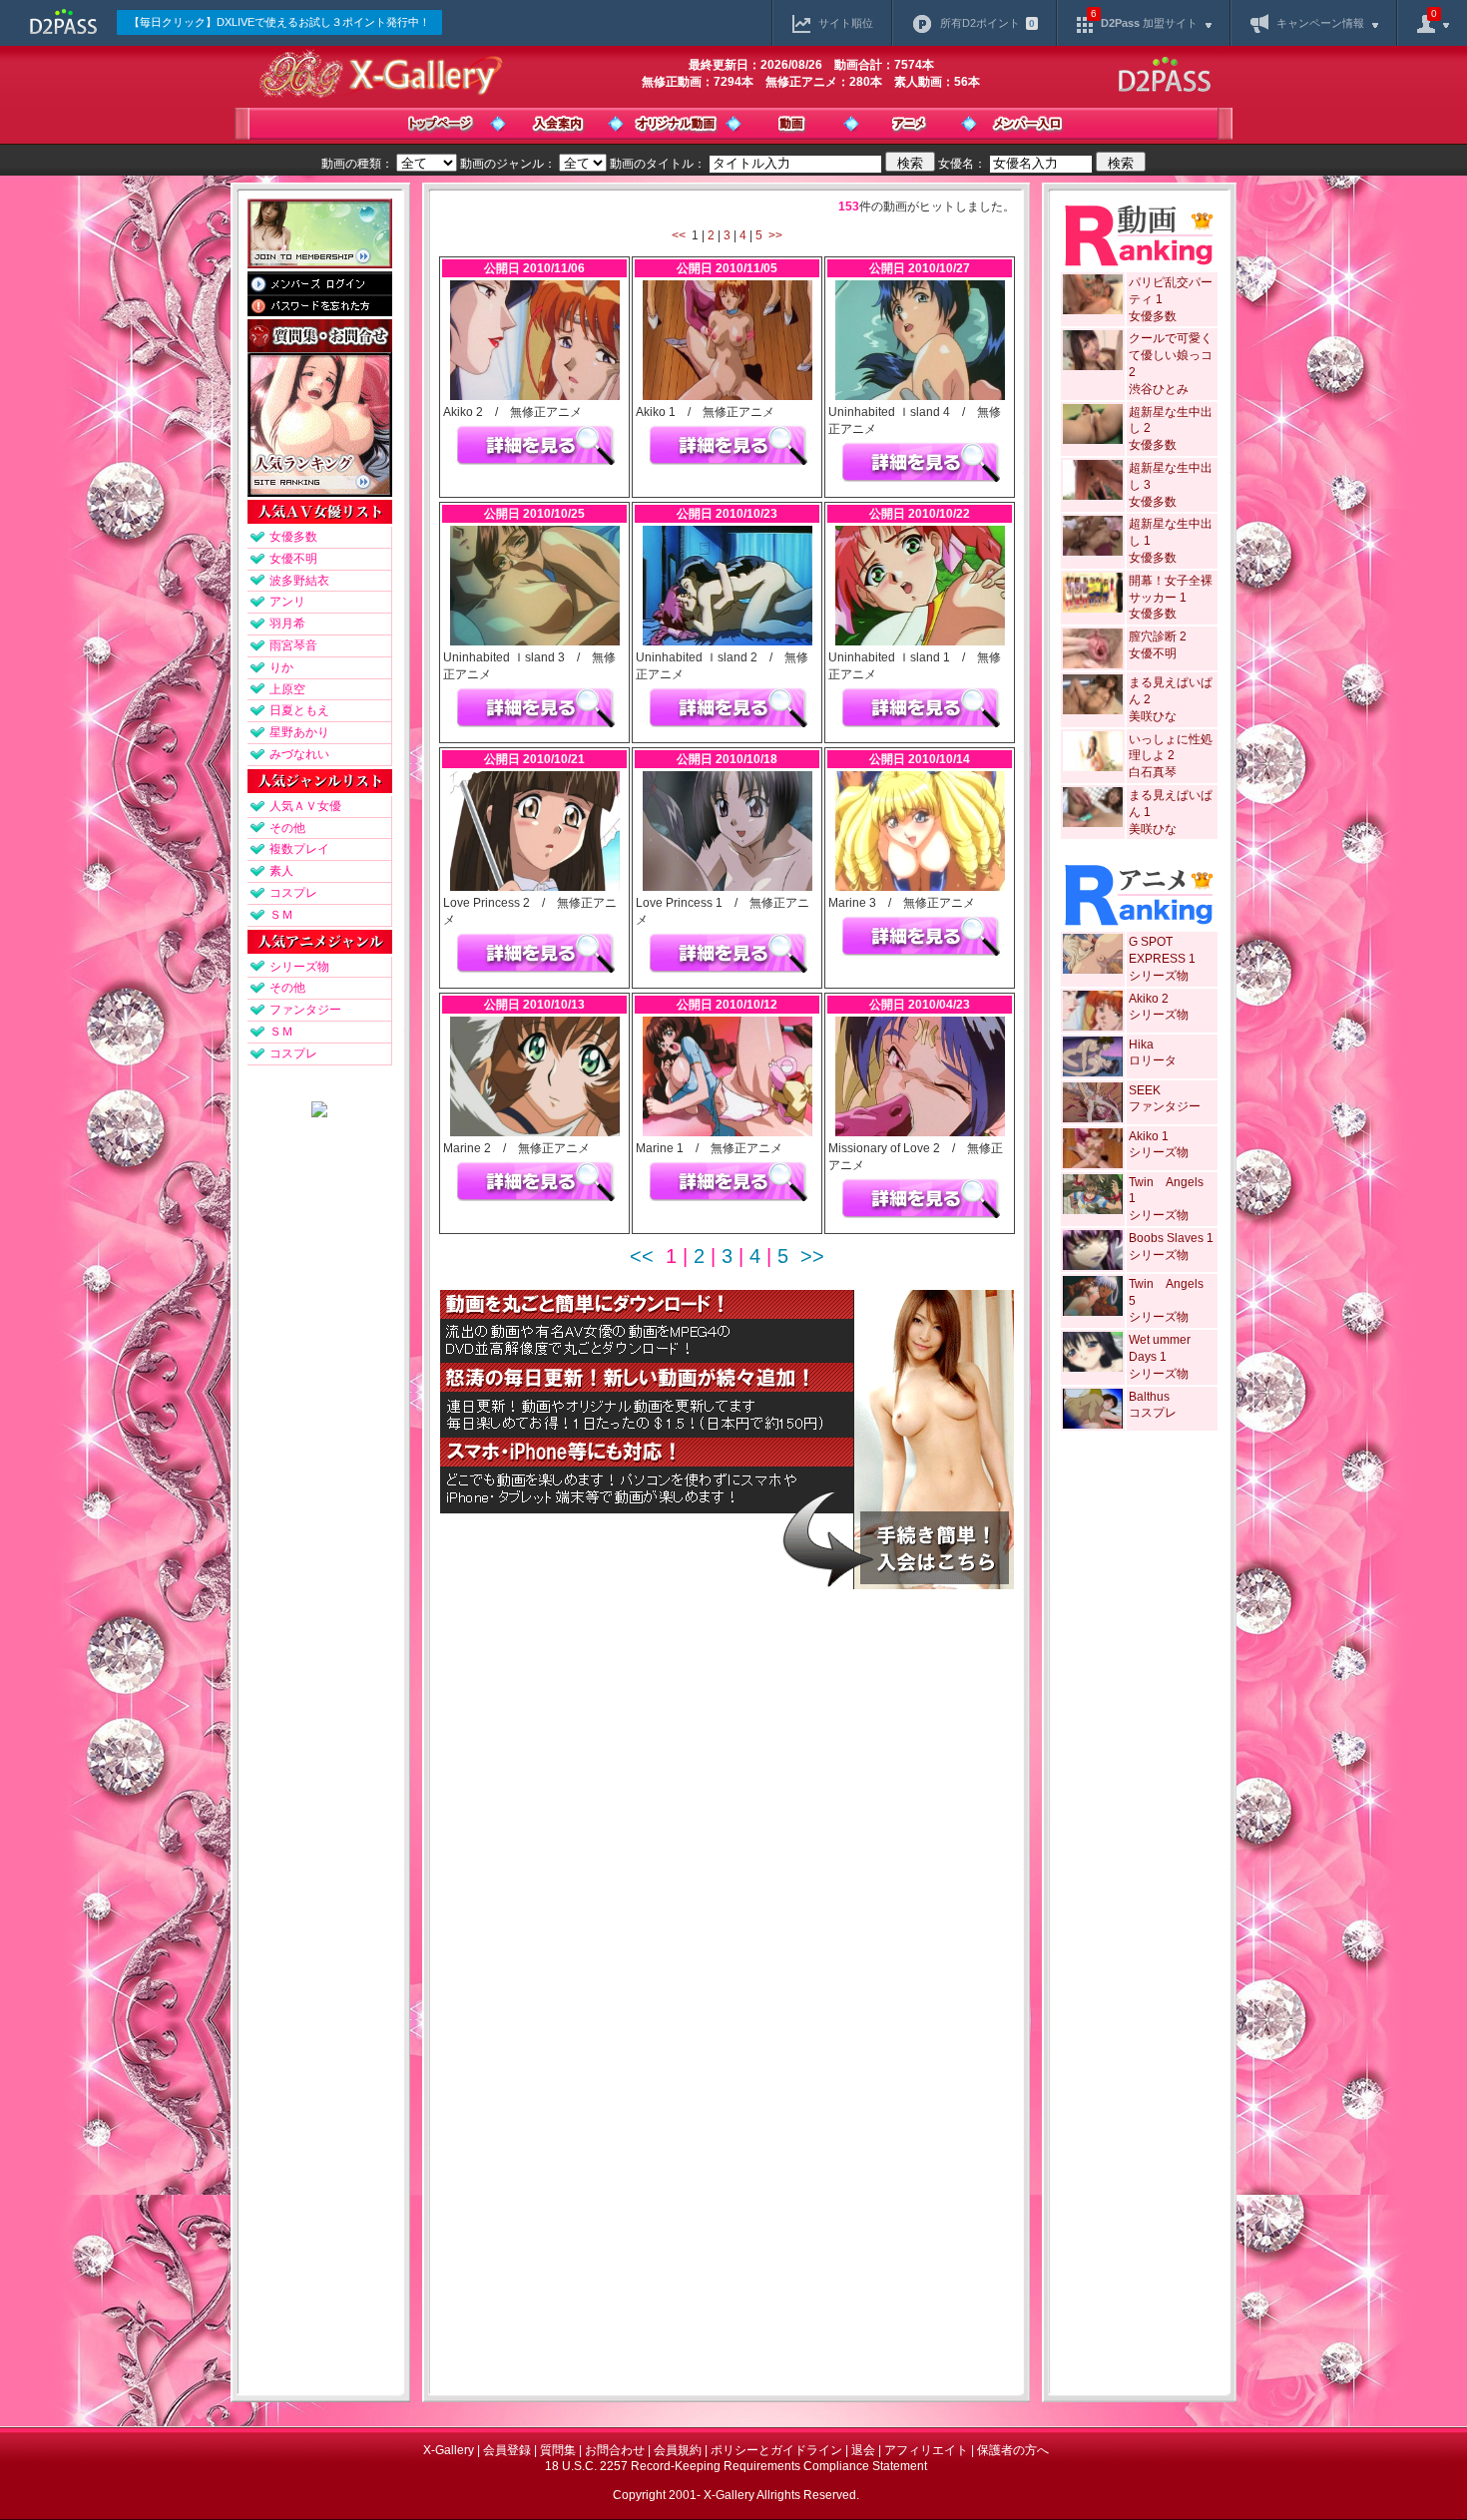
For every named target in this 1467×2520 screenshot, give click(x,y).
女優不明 (293, 559)
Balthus (1149, 1397)
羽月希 (287, 624)
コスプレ (293, 893)
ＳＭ (281, 915)
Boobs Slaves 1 (1171, 1238)
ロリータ (1153, 1060)
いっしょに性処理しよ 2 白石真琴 (1171, 756)
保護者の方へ (1013, 2450)
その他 (287, 828)
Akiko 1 (1149, 1136)
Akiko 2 (1149, 999)
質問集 (558, 2450)
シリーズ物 (299, 967)
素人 (281, 871)
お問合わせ (615, 2450)
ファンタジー (305, 1010)
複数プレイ (299, 849)
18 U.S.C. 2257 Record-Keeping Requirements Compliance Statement (736, 2466)
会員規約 (678, 2450)
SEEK (1145, 1090)
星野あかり (299, 732)
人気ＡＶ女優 (305, 806)
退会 (863, 2450)
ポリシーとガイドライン (776, 2450)
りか (281, 667)
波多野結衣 (299, 581)
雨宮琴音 (293, 645)
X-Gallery (449, 2450)
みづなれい (299, 754)
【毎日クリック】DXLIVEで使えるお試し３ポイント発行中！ (279, 22)
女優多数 (293, 537)
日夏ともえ (299, 710)
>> (775, 235)
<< (679, 235)
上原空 (287, 689)
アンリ (287, 602)
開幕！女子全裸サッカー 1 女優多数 (1171, 598)
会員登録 (507, 2450)
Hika (1141, 1045)
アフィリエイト (926, 2450)
